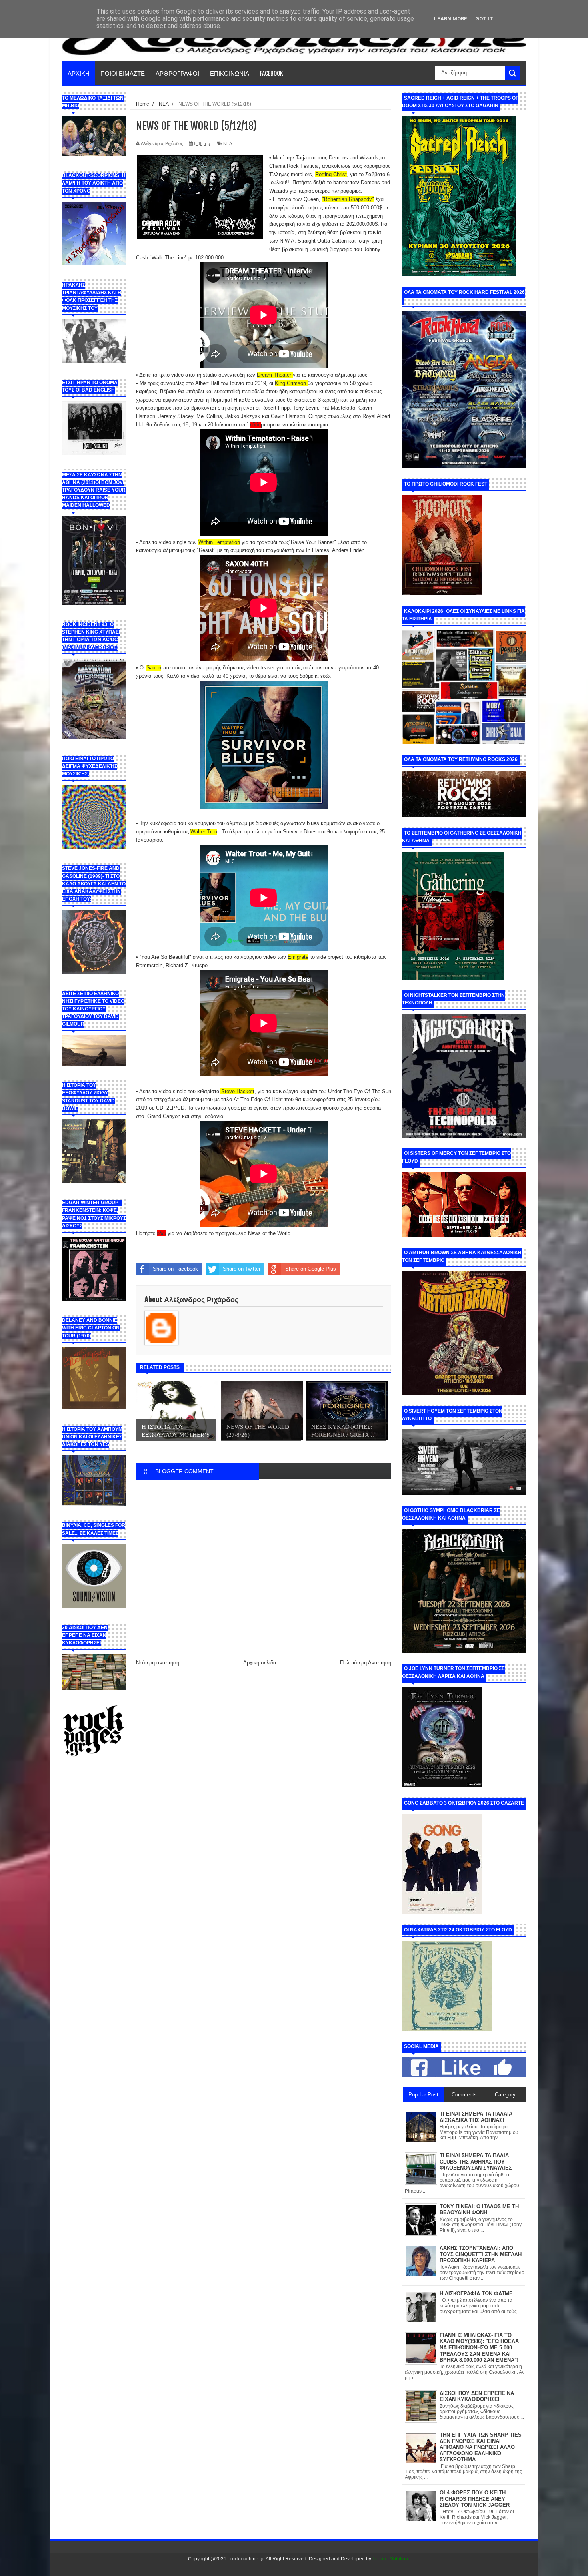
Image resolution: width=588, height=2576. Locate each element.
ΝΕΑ (228, 143)
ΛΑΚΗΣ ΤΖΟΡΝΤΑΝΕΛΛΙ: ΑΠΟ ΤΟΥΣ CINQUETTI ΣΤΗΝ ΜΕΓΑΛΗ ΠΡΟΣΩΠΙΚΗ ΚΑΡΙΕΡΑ (481, 2254)
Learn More (451, 19)
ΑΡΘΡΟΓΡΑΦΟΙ (177, 73)
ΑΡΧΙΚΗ (79, 73)
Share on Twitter (242, 1269)
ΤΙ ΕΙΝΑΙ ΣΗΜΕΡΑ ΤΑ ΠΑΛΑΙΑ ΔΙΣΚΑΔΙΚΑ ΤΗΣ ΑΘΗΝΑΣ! (476, 2117)
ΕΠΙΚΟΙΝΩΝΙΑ (230, 73)
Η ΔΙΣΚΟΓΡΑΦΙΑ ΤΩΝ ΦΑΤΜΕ (476, 2294)
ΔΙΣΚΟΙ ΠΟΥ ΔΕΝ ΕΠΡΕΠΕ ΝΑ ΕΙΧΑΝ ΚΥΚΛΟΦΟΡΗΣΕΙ (477, 2396)
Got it (484, 19)
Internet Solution (390, 2559)
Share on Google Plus (311, 1269)
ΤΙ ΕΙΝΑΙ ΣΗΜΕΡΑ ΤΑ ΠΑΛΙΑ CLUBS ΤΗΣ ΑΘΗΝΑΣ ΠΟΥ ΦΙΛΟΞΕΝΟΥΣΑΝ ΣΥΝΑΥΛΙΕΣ (476, 2162)
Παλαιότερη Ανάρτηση (366, 1663)
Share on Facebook (175, 1269)
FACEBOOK (271, 73)
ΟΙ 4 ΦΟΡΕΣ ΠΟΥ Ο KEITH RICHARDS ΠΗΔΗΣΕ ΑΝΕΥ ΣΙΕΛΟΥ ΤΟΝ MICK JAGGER (475, 2499)
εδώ (255, 425)
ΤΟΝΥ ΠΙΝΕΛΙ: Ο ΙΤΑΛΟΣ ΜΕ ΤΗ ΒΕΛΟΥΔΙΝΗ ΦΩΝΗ (479, 2210)
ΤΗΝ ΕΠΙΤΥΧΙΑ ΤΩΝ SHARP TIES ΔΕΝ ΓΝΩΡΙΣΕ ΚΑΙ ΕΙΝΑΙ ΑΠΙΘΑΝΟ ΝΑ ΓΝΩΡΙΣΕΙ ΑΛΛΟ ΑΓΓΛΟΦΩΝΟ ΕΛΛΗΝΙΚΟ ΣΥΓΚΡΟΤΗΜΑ (481, 2447)
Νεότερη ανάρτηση (158, 1663)
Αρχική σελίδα (260, 1663)
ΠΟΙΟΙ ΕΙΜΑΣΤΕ (123, 73)
